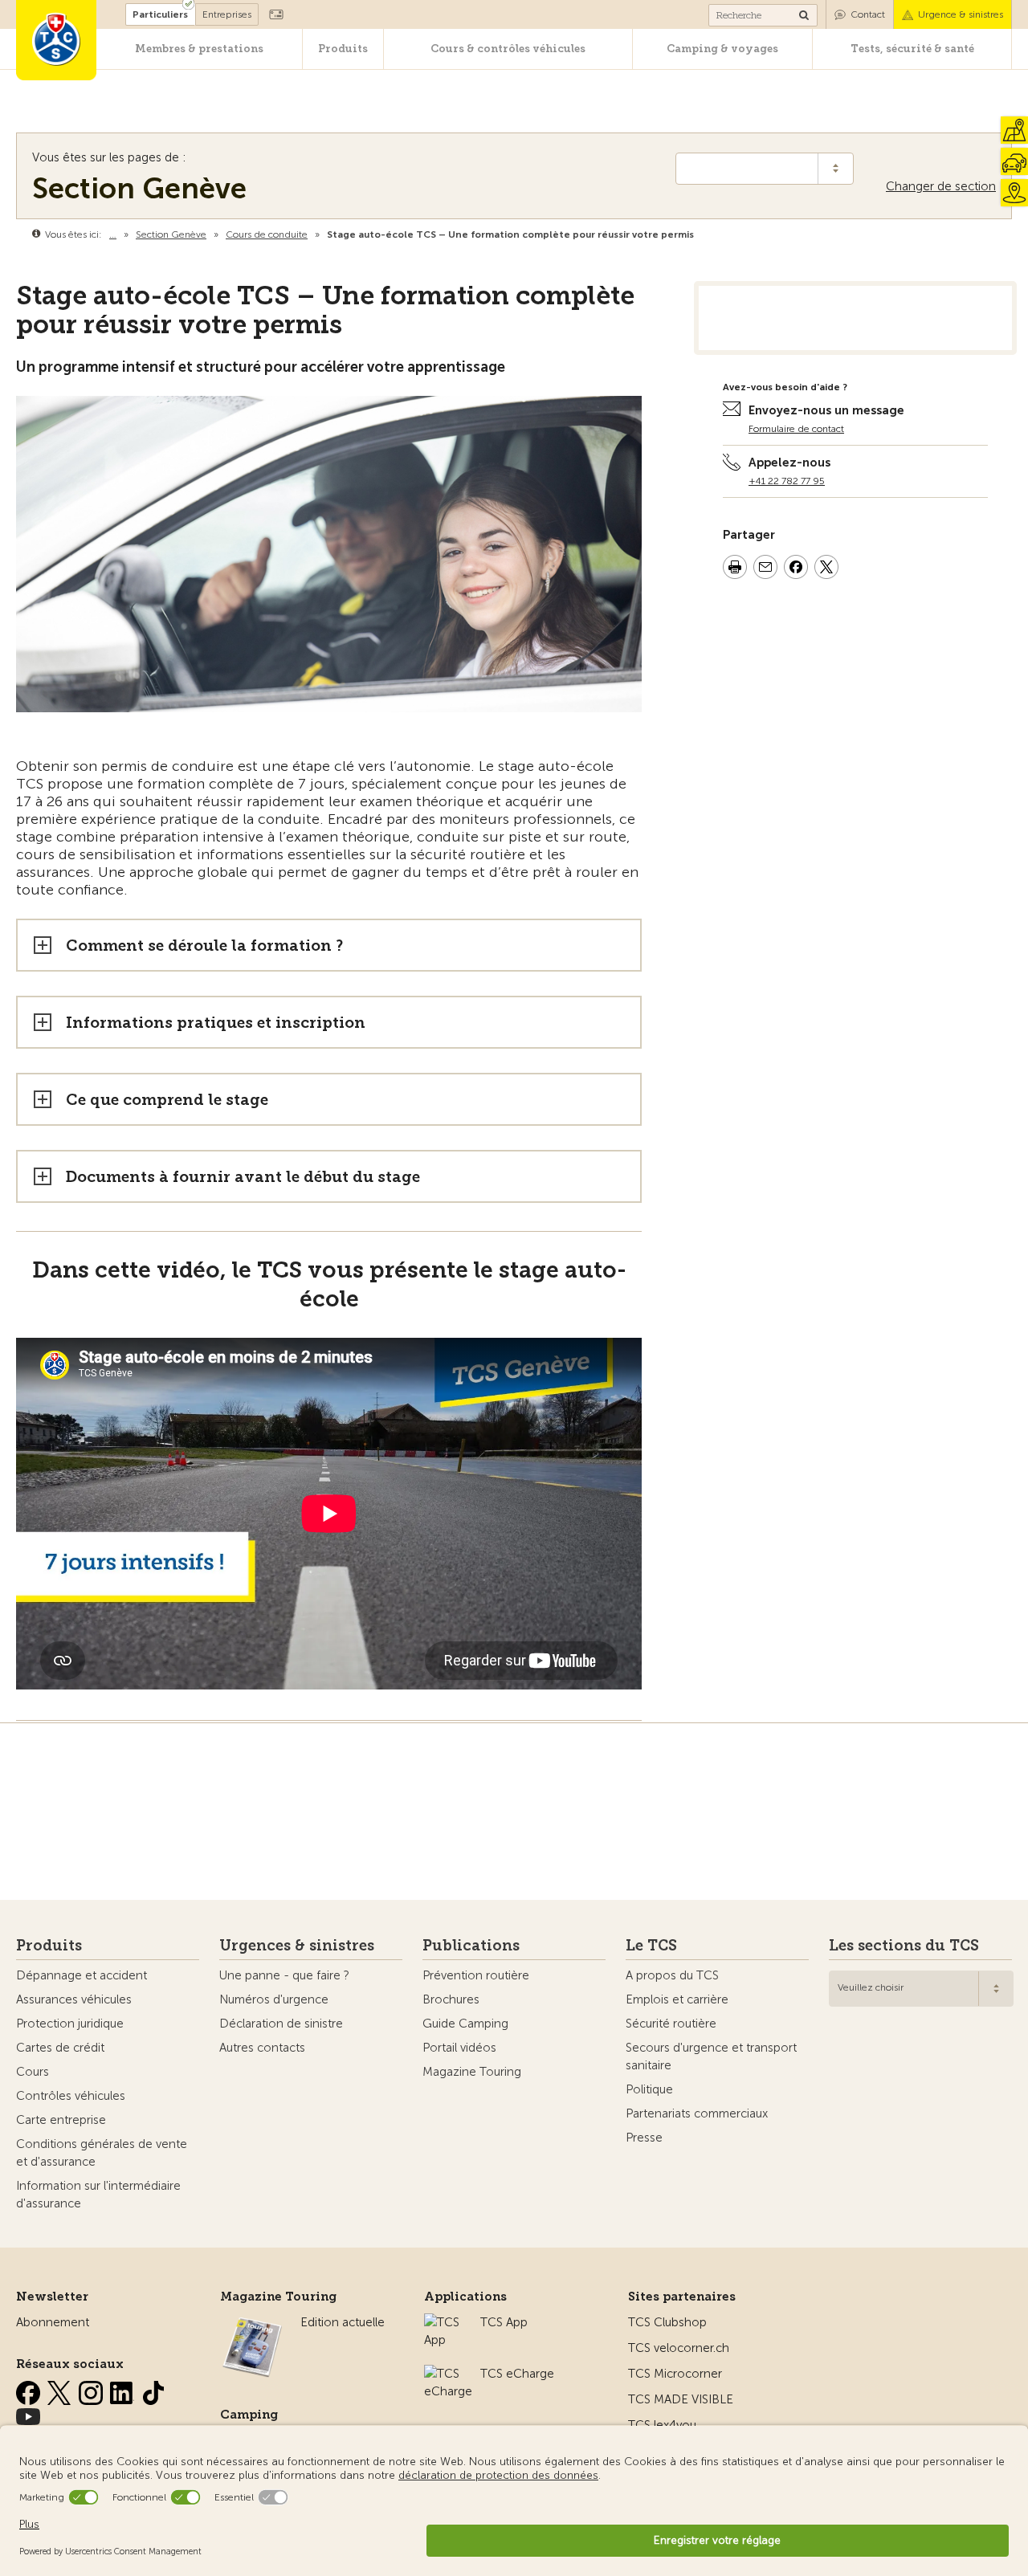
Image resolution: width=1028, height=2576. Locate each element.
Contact (868, 14)
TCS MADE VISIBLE (681, 2399)
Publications (471, 1946)
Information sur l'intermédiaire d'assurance (98, 2195)
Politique (649, 2089)
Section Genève (139, 188)
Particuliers (160, 14)
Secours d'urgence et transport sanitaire (711, 2056)
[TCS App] (444, 2322)
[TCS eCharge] (448, 2374)
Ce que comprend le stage (167, 1100)
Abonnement (53, 2322)
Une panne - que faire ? (284, 1975)
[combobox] (921, 1989)
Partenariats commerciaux (697, 2113)
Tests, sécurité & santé (912, 49)
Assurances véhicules (74, 1999)
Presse (644, 2138)
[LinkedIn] (124, 2390)
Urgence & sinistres (961, 14)
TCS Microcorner (675, 2374)
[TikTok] (153, 2390)
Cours (33, 2072)
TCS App (504, 2322)
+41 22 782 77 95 (787, 481)
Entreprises (227, 14)
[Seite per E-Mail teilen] (765, 569)
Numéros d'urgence (274, 1999)
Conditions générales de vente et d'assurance (102, 2153)
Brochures (451, 1999)
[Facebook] (30, 2390)
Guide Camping (465, 2024)
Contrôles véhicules (71, 2096)
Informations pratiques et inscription (216, 1023)
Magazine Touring (472, 2072)
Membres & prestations (199, 49)
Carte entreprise (61, 2120)
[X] (61, 2390)
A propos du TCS (672, 1975)
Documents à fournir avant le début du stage (243, 1177)
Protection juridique (70, 2024)
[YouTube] (28, 2414)
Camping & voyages (722, 49)
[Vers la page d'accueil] (56, 40)
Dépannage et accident (82, 1975)
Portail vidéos (459, 2048)
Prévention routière (476, 1975)
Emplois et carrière (677, 1999)
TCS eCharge (517, 2374)
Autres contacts (262, 2048)
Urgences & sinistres (297, 1946)
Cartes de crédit (60, 2048)
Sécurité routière (671, 2024)
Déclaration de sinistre (281, 2024)
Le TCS (651, 1946)
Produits (343, 49)
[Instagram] (92, 2390)
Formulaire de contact (796, 429)
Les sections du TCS (904, 1946)
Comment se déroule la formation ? (204, 946)
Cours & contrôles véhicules (508, 49)
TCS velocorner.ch (679, 2348)
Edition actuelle (343, 2322)
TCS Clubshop (667, 2322)
